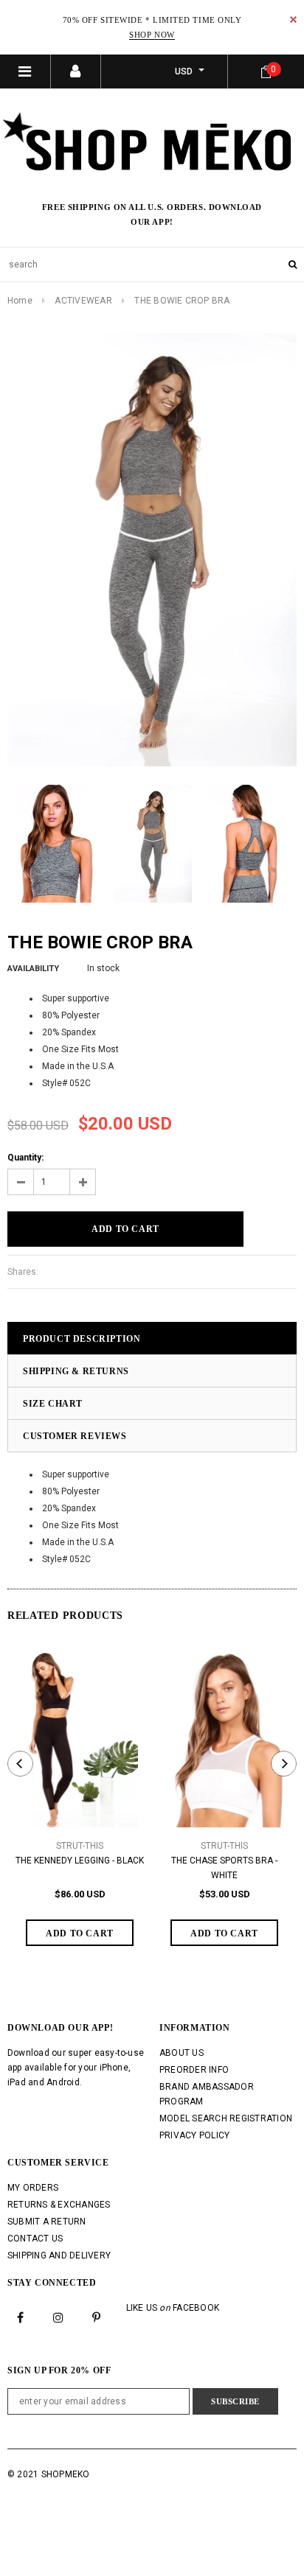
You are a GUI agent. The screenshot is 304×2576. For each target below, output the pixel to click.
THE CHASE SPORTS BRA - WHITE (224, 1868)
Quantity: (25, 1158)
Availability (33, 969)
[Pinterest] (97, 2317)
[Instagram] (58, 2317)
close (293, 20)
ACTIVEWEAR (83, 301)
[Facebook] (21, 2317)
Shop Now (152, 35)
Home (20, 301)
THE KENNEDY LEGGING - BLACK (80, 1861)
